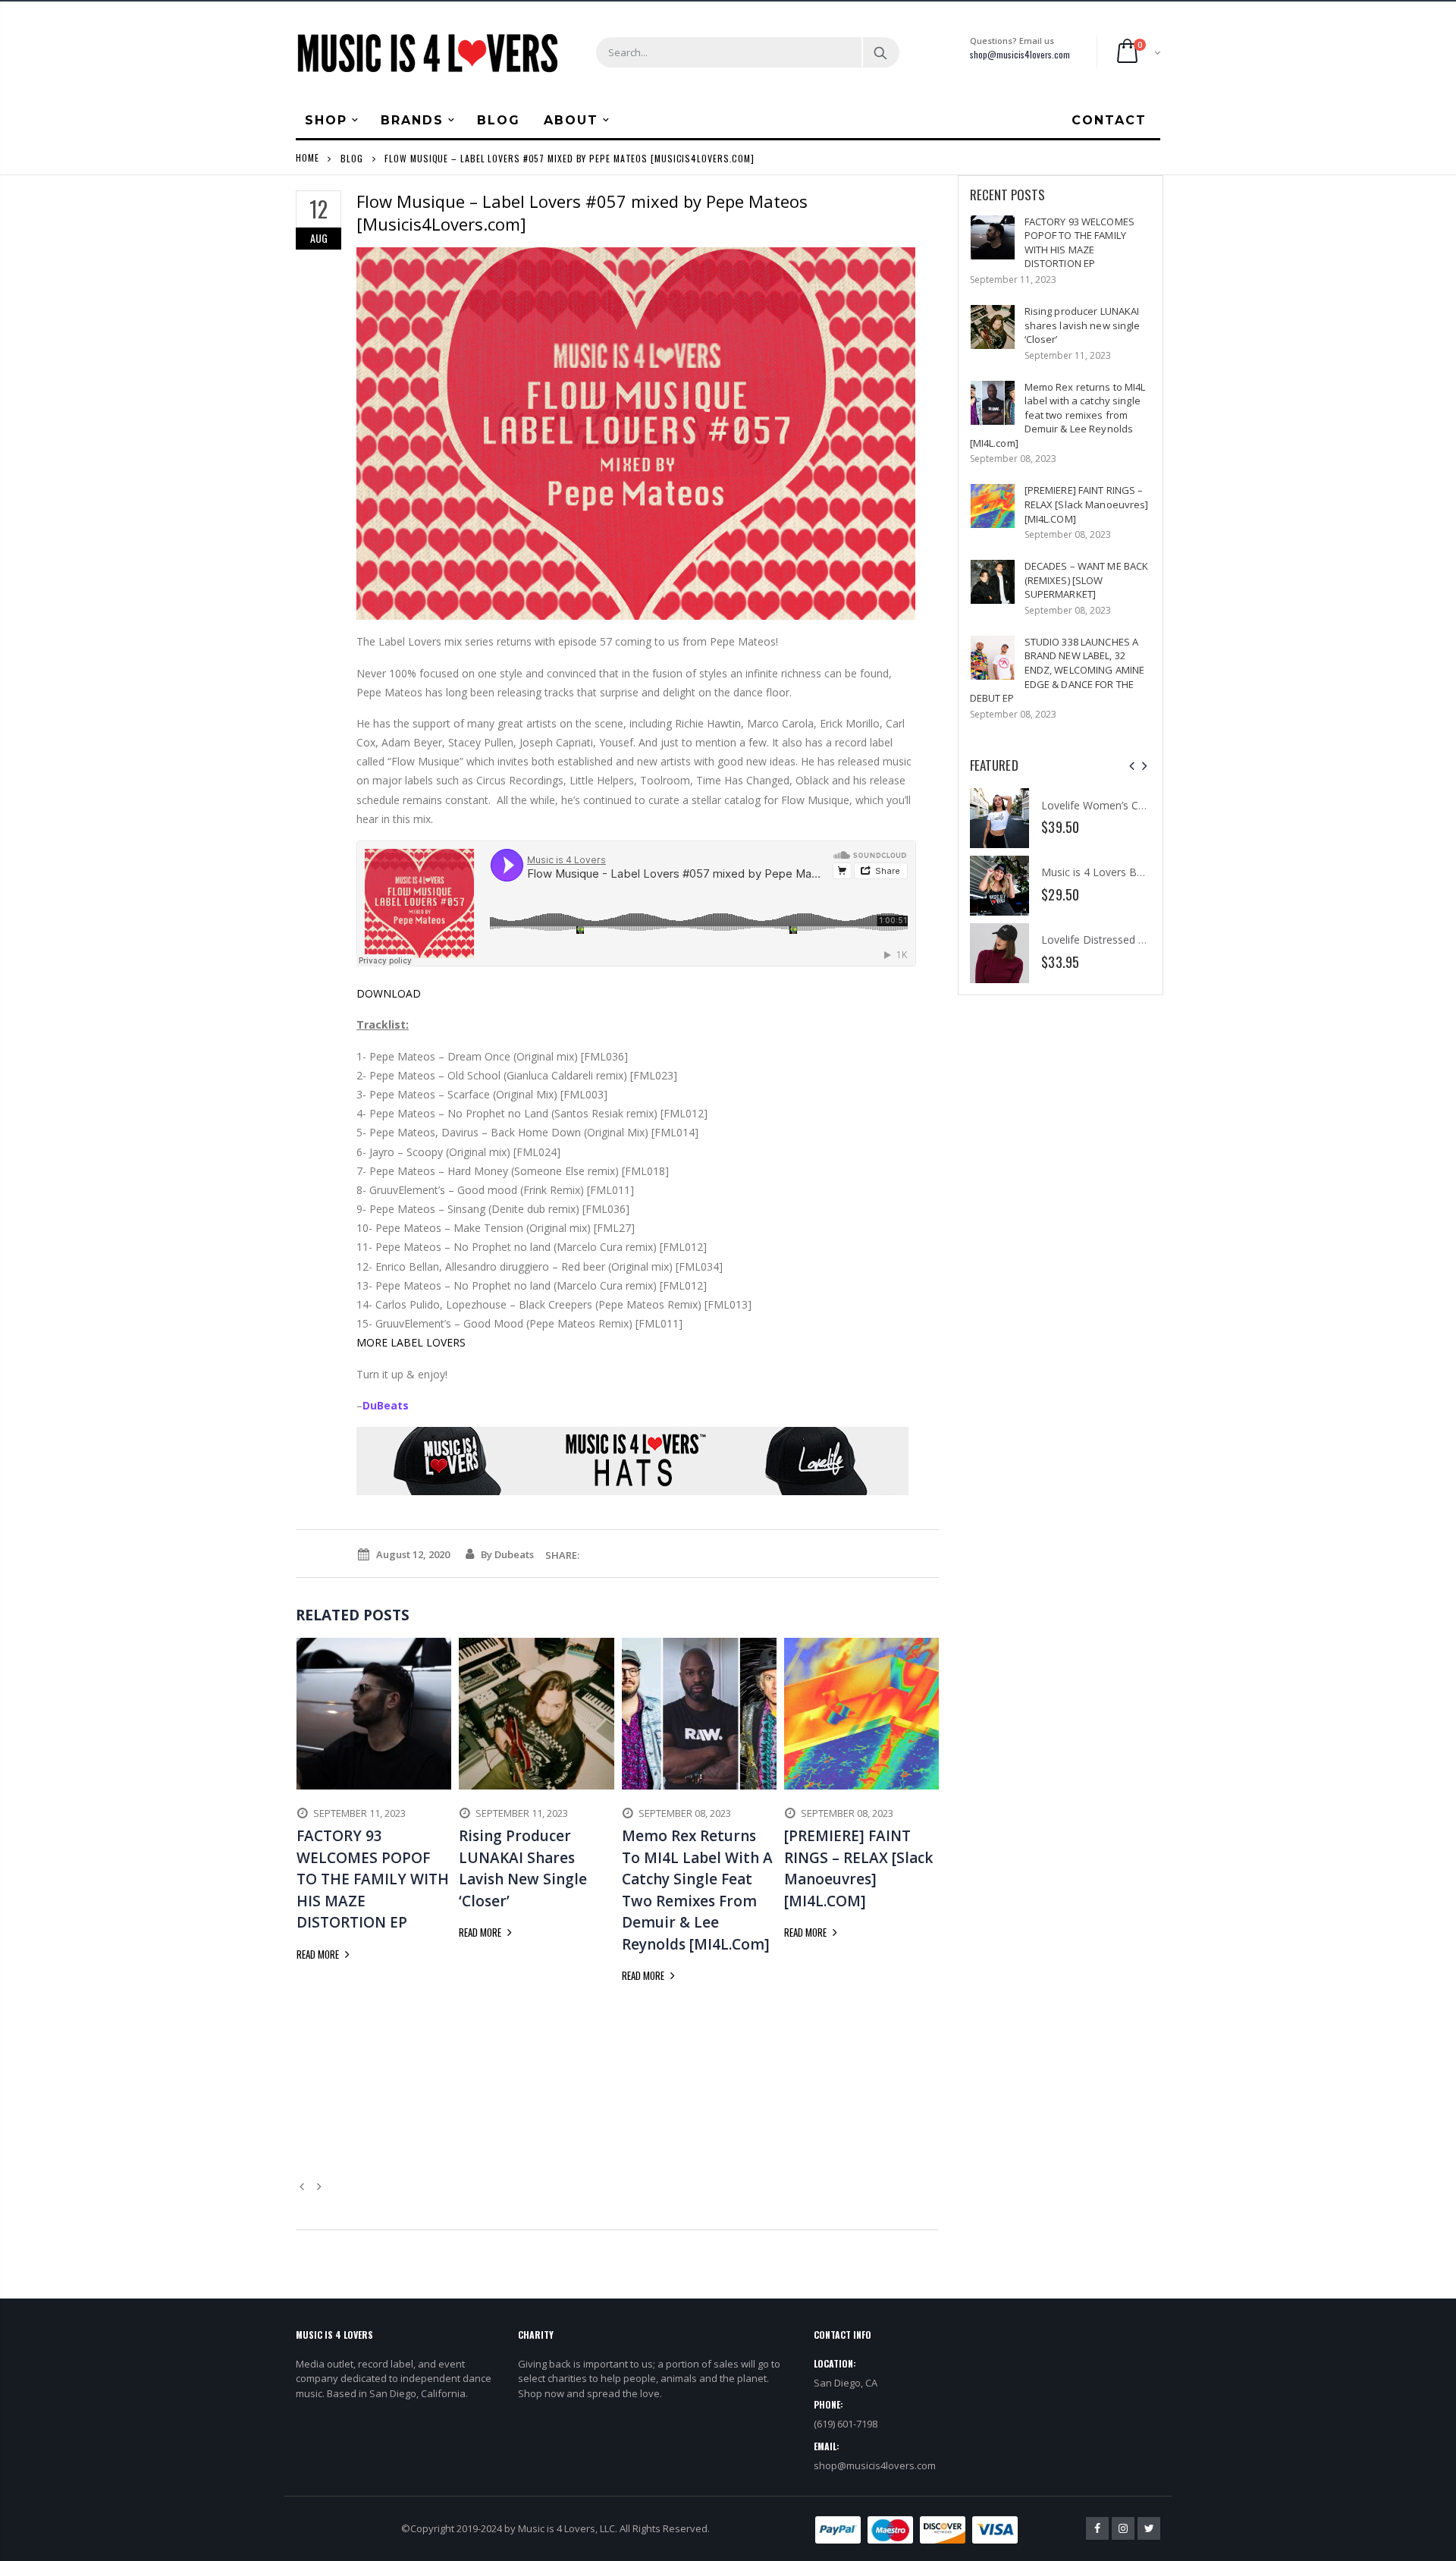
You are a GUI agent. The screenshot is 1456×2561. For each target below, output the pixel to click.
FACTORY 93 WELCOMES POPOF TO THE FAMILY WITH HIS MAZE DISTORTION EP (1079, 243)
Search (880, 52)
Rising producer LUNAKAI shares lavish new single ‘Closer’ (1083, 325)
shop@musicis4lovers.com (1020, 54)
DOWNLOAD (389, 993)
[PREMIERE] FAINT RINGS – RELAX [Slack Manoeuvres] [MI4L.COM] (1087, 504)
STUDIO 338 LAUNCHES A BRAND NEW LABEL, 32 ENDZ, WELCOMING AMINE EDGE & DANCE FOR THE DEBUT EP (1057, 670)
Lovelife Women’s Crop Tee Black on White (1147, 805)
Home (308, 157)
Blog (352, 157)
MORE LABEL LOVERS (411, 1342)
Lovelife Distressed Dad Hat (1110, 940)
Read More (319, 1954)
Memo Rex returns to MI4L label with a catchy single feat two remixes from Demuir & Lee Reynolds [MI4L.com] (1058, 415)
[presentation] (1132, 766)
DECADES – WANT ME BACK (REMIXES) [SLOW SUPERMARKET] (1087, 580)
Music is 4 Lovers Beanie (1102, 872)
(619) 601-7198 (846, 2424)
